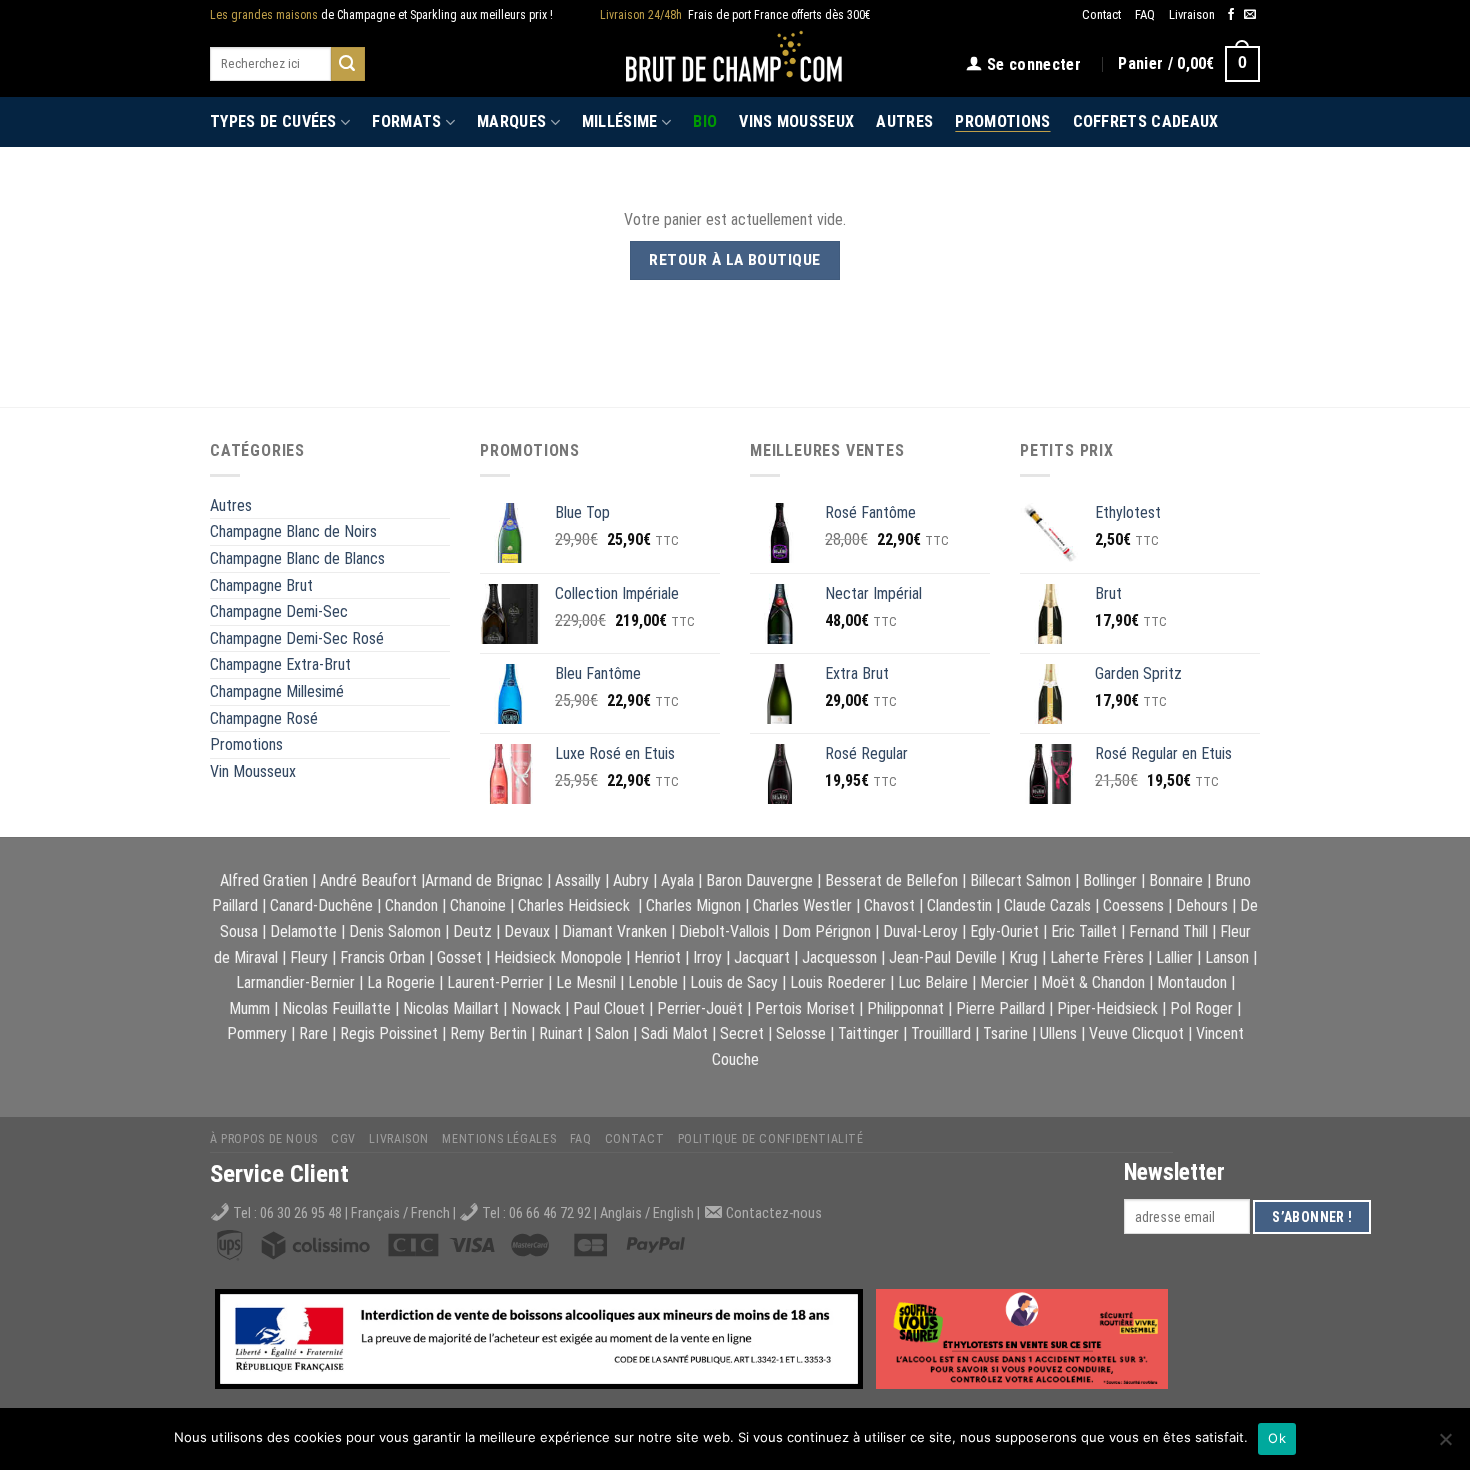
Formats (406, 121)
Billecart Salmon (1020, 880)
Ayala (677, 880)
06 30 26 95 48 (301, 1213)
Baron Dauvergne (759, 880)
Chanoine (478, 905)
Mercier (1004, 982)
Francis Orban (382, 957)
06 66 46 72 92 (551, 1213)
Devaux (527, 931)
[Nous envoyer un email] (1250, 15)
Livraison (1192, 14)
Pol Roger (1201, 1008)
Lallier (1174, 957)
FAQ (1145, 14)
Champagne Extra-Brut (280, 664)
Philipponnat (905, 1008)
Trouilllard (941, 1033)
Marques (511, 121)
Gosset (459, 957)
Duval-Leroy (920, 931)
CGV (343, 1139)
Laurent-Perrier (495, 982)
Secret (742, 1033)
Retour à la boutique (734, 260)
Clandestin (959, 905)
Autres (904, 121)
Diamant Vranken (614, 931)
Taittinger (868, 1033)
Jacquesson (839, 957)
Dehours (1202, 905)
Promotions (1002, 121)
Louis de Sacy (734, 982)
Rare (313, 1033)
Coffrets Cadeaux (1146, 121)
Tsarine (1005, 1033)
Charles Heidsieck (574, 905)
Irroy (707, 957)
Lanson (1227, 957)
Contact (1101, 14)
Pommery (257, 1033)
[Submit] (348, 64)
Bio (705, 121)
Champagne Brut (261, 585)
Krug (1023, 957)
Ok (1277, 1438)
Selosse (801, 1033)
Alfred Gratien (264, 880)
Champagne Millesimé (277, 691)
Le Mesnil (586, 982)
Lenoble (653, 982)
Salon (612, 1033)
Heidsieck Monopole (558, 957)
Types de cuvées (273, 121)
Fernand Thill (1168, 931)
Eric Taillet (1084, 931)
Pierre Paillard (1000, 1008)
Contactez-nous (774, 1213)
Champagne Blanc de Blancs (297, 558)
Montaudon (1192, 982)
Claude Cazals (1047, 905)
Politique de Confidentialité (771, 1139)
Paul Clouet (609, 1008)
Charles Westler (802, 905)
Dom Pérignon (826, 931)
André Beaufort (368, 880)
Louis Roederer (838, 982)
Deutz (472, 931)
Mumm (249, 1008)
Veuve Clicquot (1136, 1033)
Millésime (620, 121)
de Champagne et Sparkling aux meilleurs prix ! (381, 15)
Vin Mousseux (253, 771)
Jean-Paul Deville (943, 957)
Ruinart (561, 1033)
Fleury (309, 957)
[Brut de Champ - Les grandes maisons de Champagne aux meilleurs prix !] (735, 63)
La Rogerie (401, 982)
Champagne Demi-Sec (279, 611)
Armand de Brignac (484, 880)
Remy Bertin (488, 1033)
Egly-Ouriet (1004, 931)
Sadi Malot (674, 1033)
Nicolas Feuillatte (336, 1008)
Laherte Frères (1097, 957)
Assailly (578, 880)
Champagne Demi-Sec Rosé (297, 638)
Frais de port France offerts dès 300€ (735, 15)
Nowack (536, 1008)
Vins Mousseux (796, 121)
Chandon (411, 905)
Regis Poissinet (389, 1033)
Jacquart (762, 957)
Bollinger (1110, 880)
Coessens (1133, 905)
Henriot (657, 957)
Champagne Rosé (264, 718)
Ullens (1058, 1033)
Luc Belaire (933, 982)
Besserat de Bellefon (891, 880)
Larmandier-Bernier (295, 982)
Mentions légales (499, 1139)
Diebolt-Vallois (724, 931)
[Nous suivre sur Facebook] (1231, 15)
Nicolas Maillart (451, 1008)
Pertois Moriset (805, 1008)
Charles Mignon (693, 905)
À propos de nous (264, 1139)
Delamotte (303, 931)
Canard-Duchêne (321, 905)
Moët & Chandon (1093, 982)
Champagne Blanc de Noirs (293, 531)
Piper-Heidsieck (1107, 1008)
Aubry (631, 880)
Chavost (889, 905)
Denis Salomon (395, 931)
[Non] (1445, 1445)
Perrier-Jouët (700, 1008)
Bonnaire (1176, 880)
